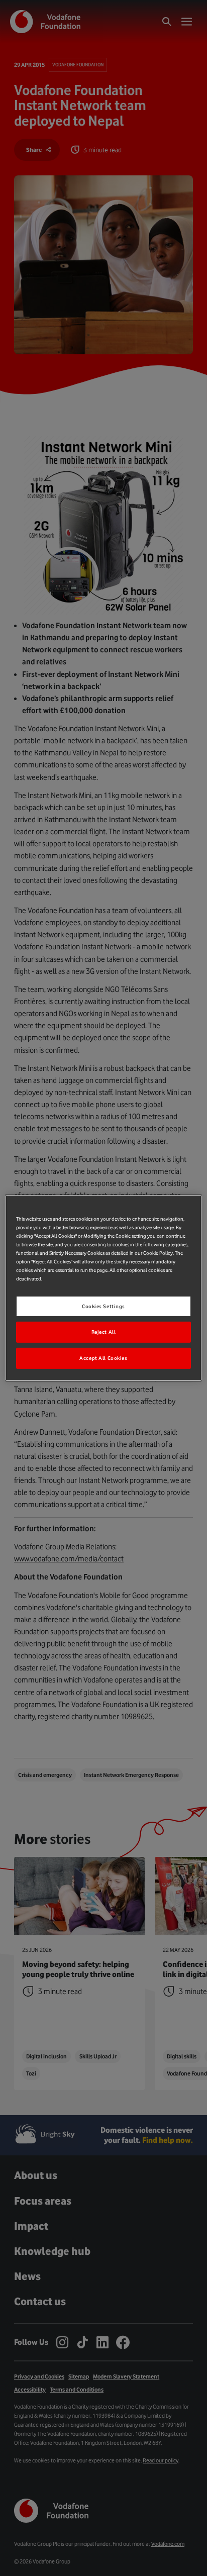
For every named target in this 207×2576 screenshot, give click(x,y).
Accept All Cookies (103, 1358)
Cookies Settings (103, 1306)
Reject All (104, 1332)
